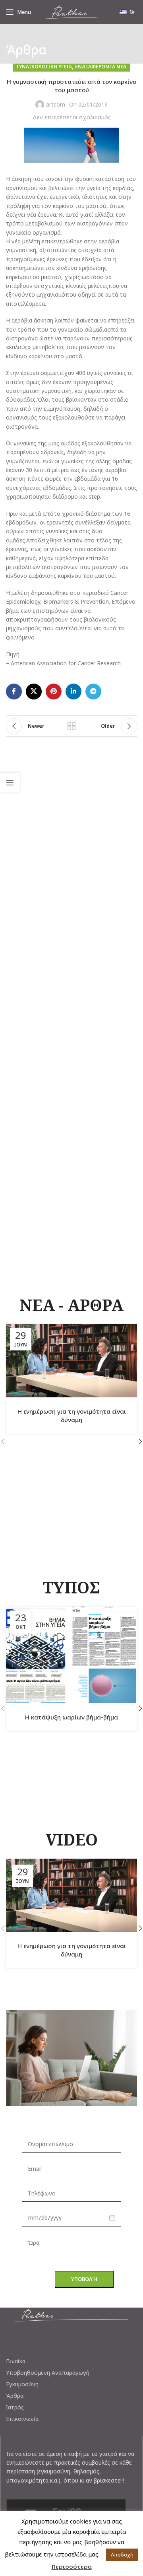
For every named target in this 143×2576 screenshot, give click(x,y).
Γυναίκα (16, 2361)
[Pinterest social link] (54, 692)
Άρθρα (15, 2396)
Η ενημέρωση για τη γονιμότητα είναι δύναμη (72, 1415)
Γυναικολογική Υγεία (44, 67)
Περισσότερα (72, 2566)
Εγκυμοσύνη (22, 2384)
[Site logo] (71, 11)
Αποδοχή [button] (122, 2555)
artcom (56, 104)
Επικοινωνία (22, 2419)
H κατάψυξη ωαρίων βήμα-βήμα (71, 1717)
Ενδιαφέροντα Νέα (101, 67)
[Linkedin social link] (73, 692)
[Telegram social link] (93, 692)
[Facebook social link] (14, 692)
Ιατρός (15, 2407)
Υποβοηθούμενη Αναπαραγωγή (48, 2373)
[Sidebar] (10, 783)
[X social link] (34, 692)
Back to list (71, 726)
